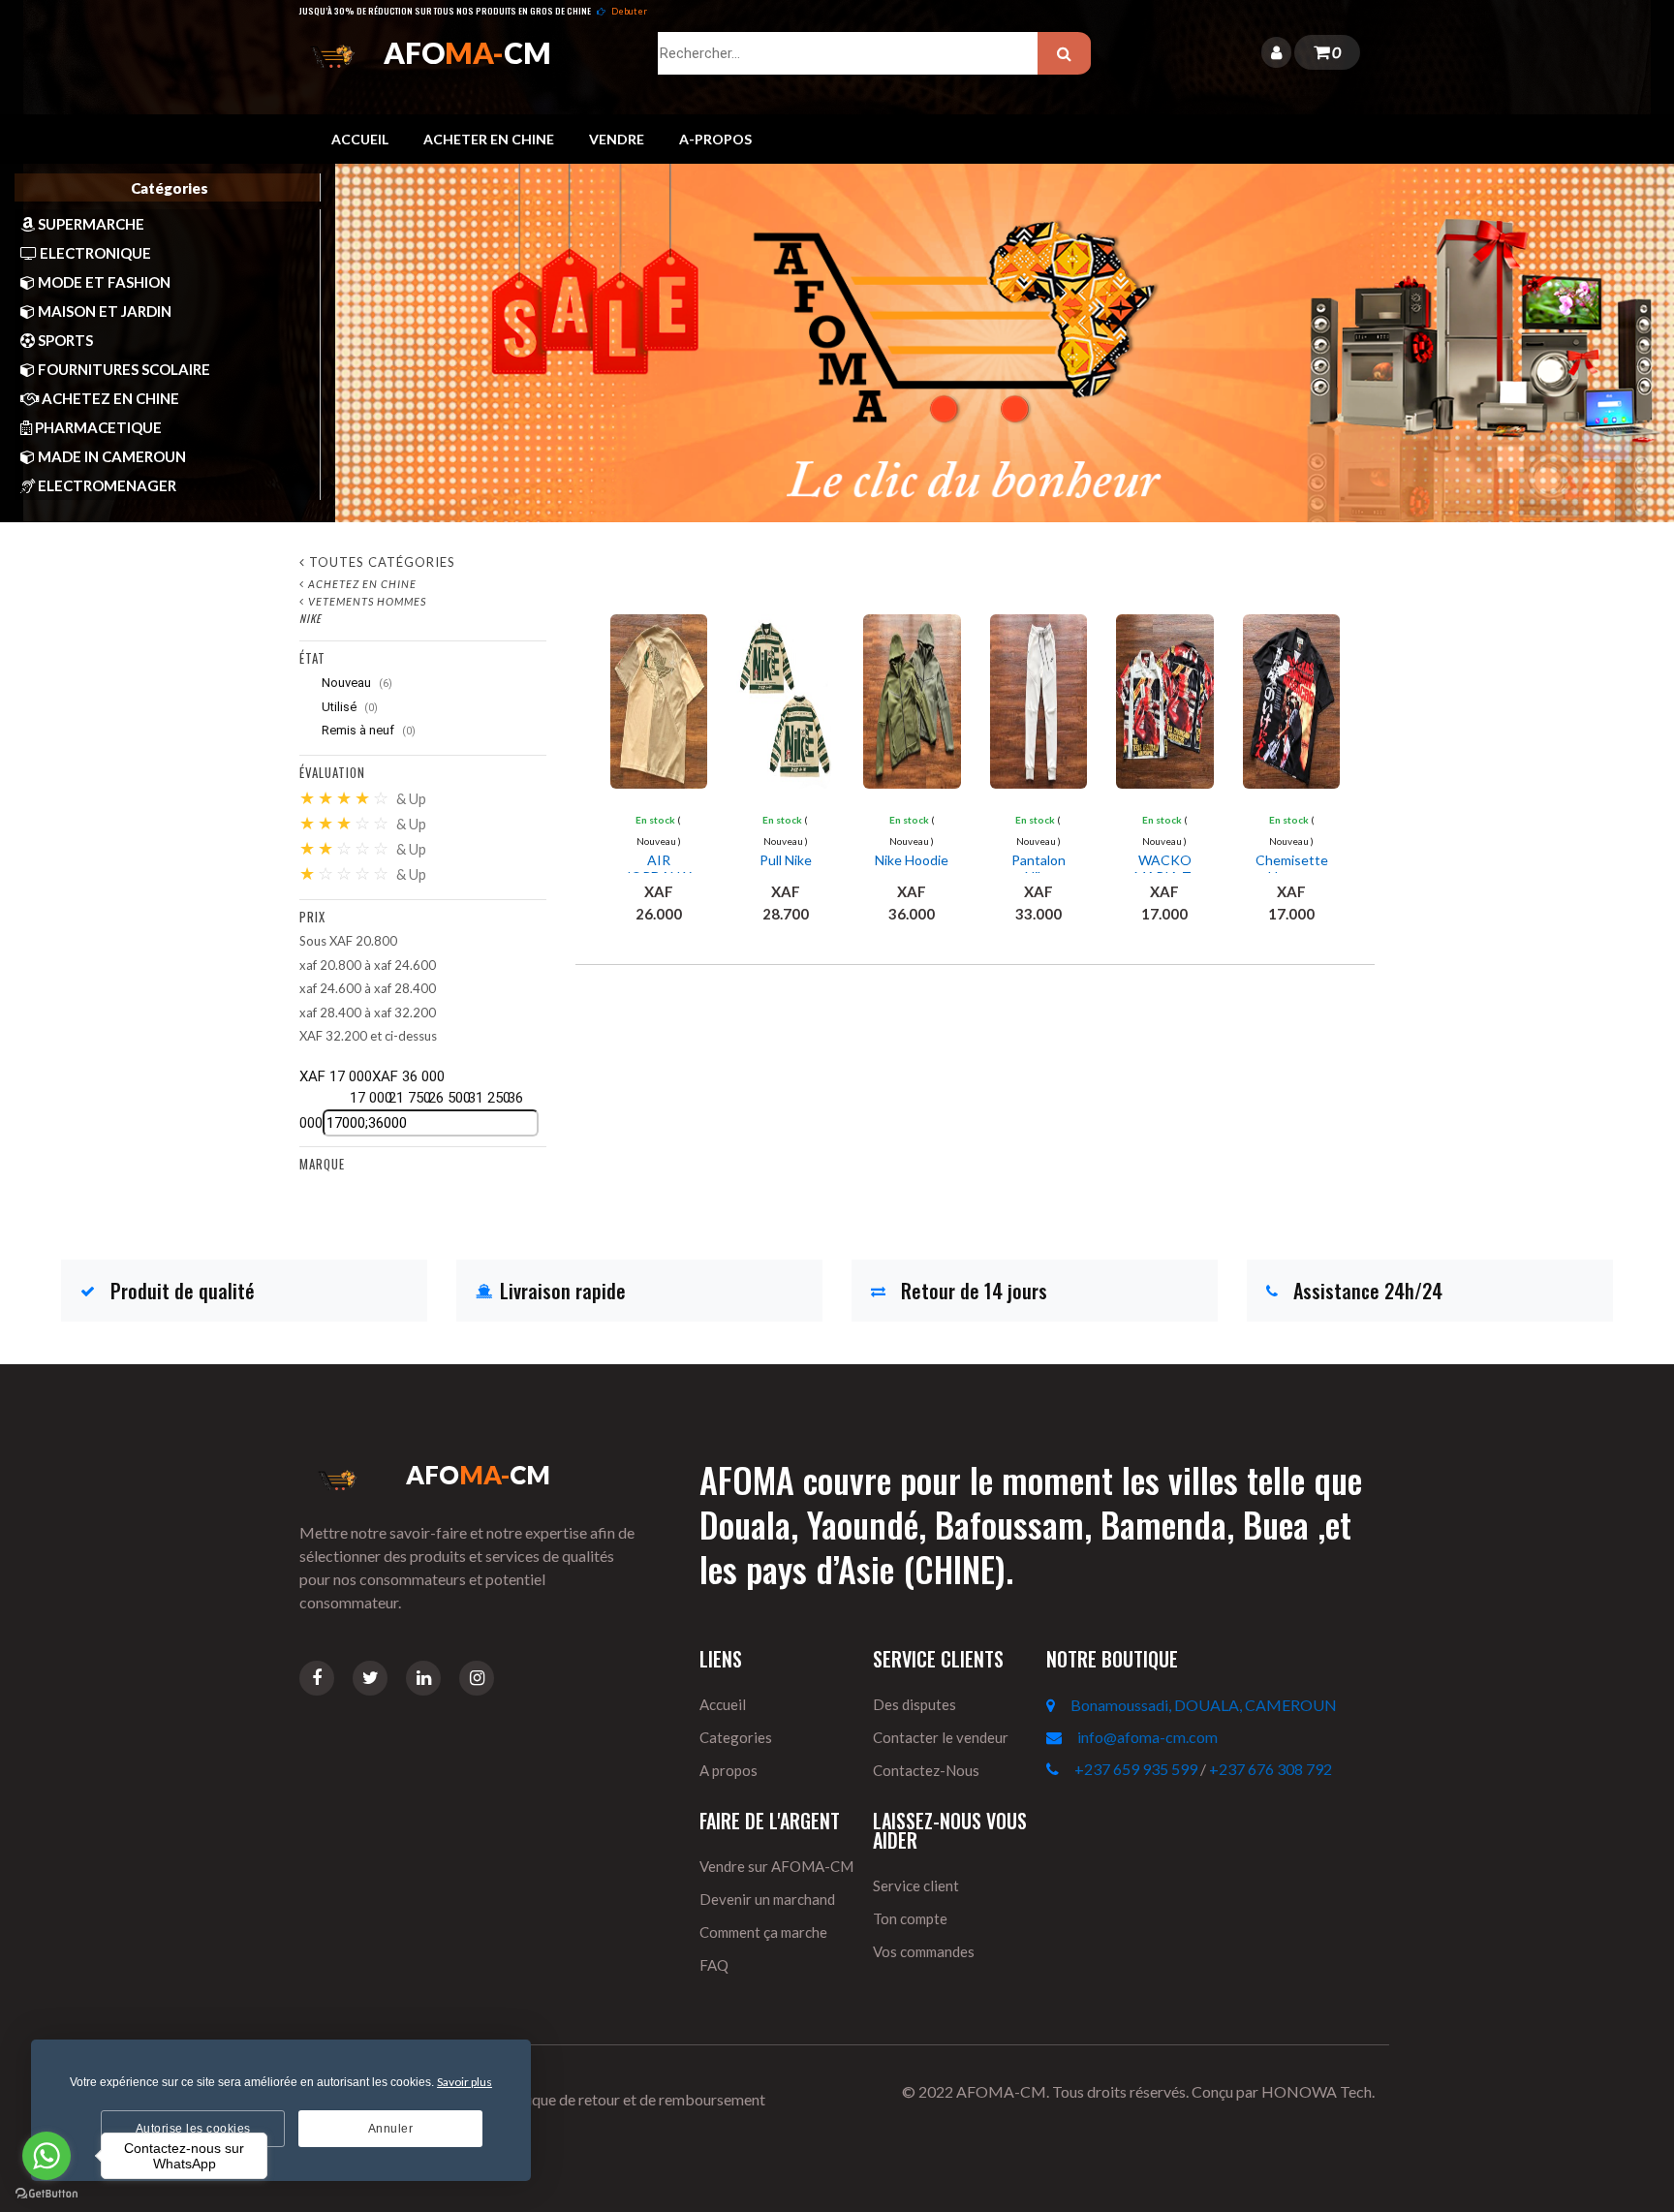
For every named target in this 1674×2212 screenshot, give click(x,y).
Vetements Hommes (367, 601)
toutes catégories (382, 562)
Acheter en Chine (489, 139)
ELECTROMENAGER (106, 485)
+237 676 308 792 (1271, 1769)
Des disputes (914, 1704)
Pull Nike (786, 860)
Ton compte (910, 1918)
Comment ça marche (763, 1932)
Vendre (617, 139)
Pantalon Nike (1038, 869)
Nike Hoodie (912, 860)
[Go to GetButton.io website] (46, 2193)
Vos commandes (924, 1951)
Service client (916, 1885)
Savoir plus (465, 2082)
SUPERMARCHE (90, 224)
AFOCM (467, 52)
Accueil (360, 139)
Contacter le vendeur (941, 1737)
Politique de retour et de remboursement (631, 2099)
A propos (728, 1770)
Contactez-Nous (926, 1770)
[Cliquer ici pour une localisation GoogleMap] (1058, 1705)
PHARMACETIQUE (97, 427)
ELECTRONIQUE (94, 253)
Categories (736, 1737)
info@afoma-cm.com (1147, 1737)
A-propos (715, 139)
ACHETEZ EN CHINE (109, 398)
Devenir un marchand (767, 1899)
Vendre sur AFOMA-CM (776, 1866)
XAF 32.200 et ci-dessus (368, 1036)
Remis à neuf (367, 730)
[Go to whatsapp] (46, 2156)
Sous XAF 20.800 (348, 941)
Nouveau (356, 683)
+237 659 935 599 (1136, 1769)
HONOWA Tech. (1318, 2091)
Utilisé (348, 707)
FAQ (714, 1965)
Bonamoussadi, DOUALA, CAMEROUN (1204, 1705)
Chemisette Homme (1292, 869)
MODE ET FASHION (103, 282)
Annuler (391, 2129)
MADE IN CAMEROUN (110, 456)
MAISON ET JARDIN (103, 311)
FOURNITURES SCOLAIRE (123, 369)
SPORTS (64, 340)
